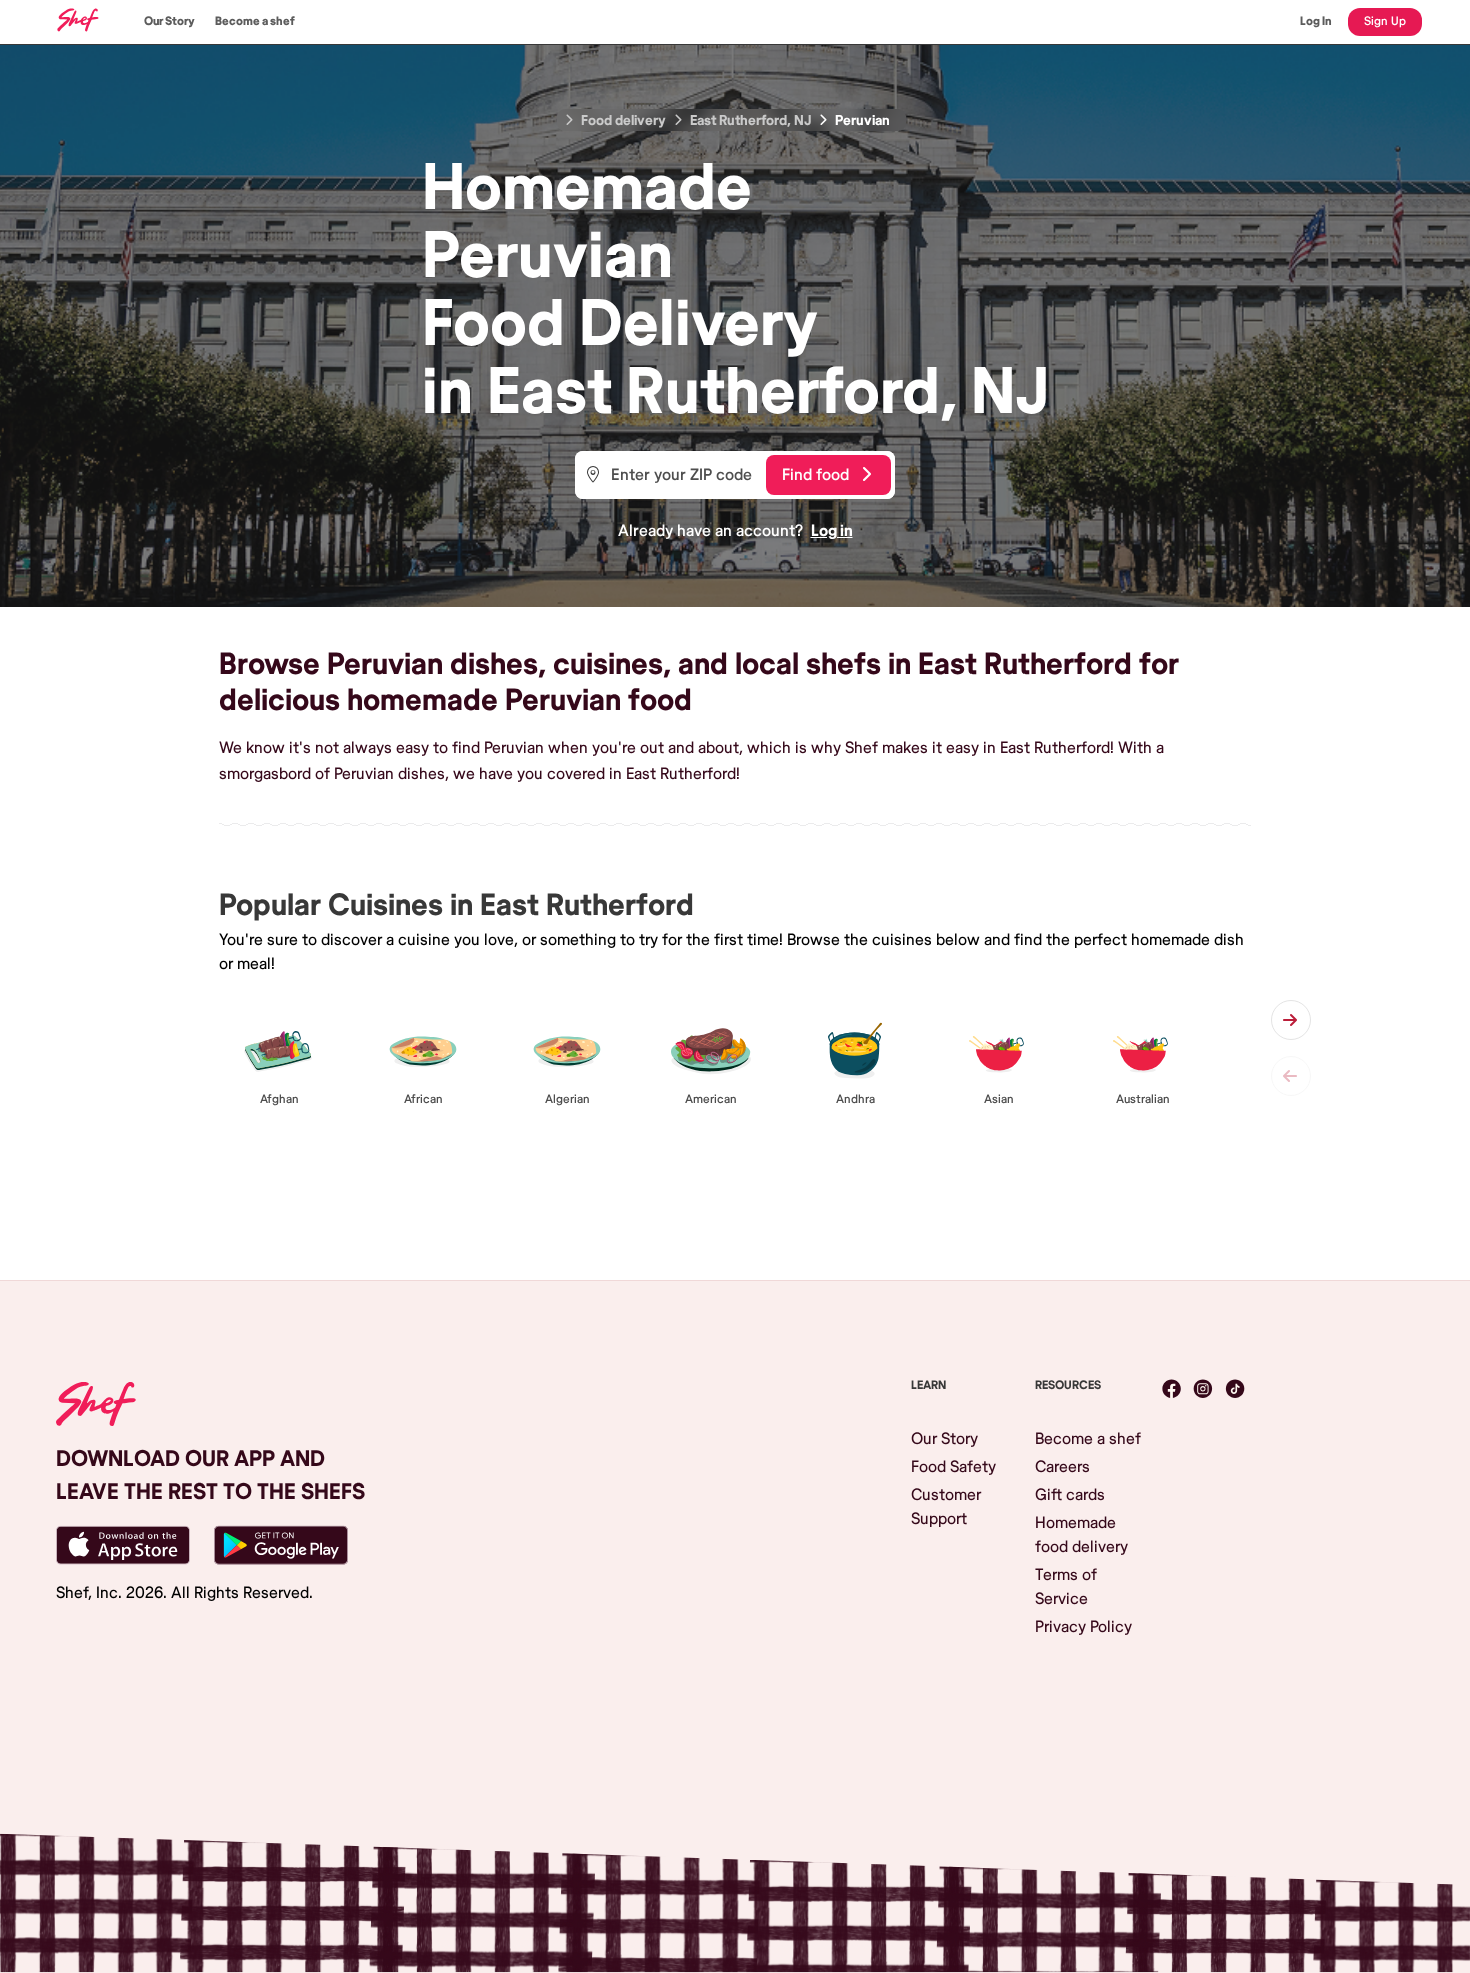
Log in (832, 531)
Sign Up (1385, 21)
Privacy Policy (1083, 1627)
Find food (815, 475)
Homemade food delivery (1081, 1535)
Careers (1062, 1467)
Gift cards (1070, 1495)
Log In (1316, 21)
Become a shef (255, 21)
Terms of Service (1066, 1587)
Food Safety (953, 1467)
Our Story (169, 21)
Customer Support (946, 1507)
